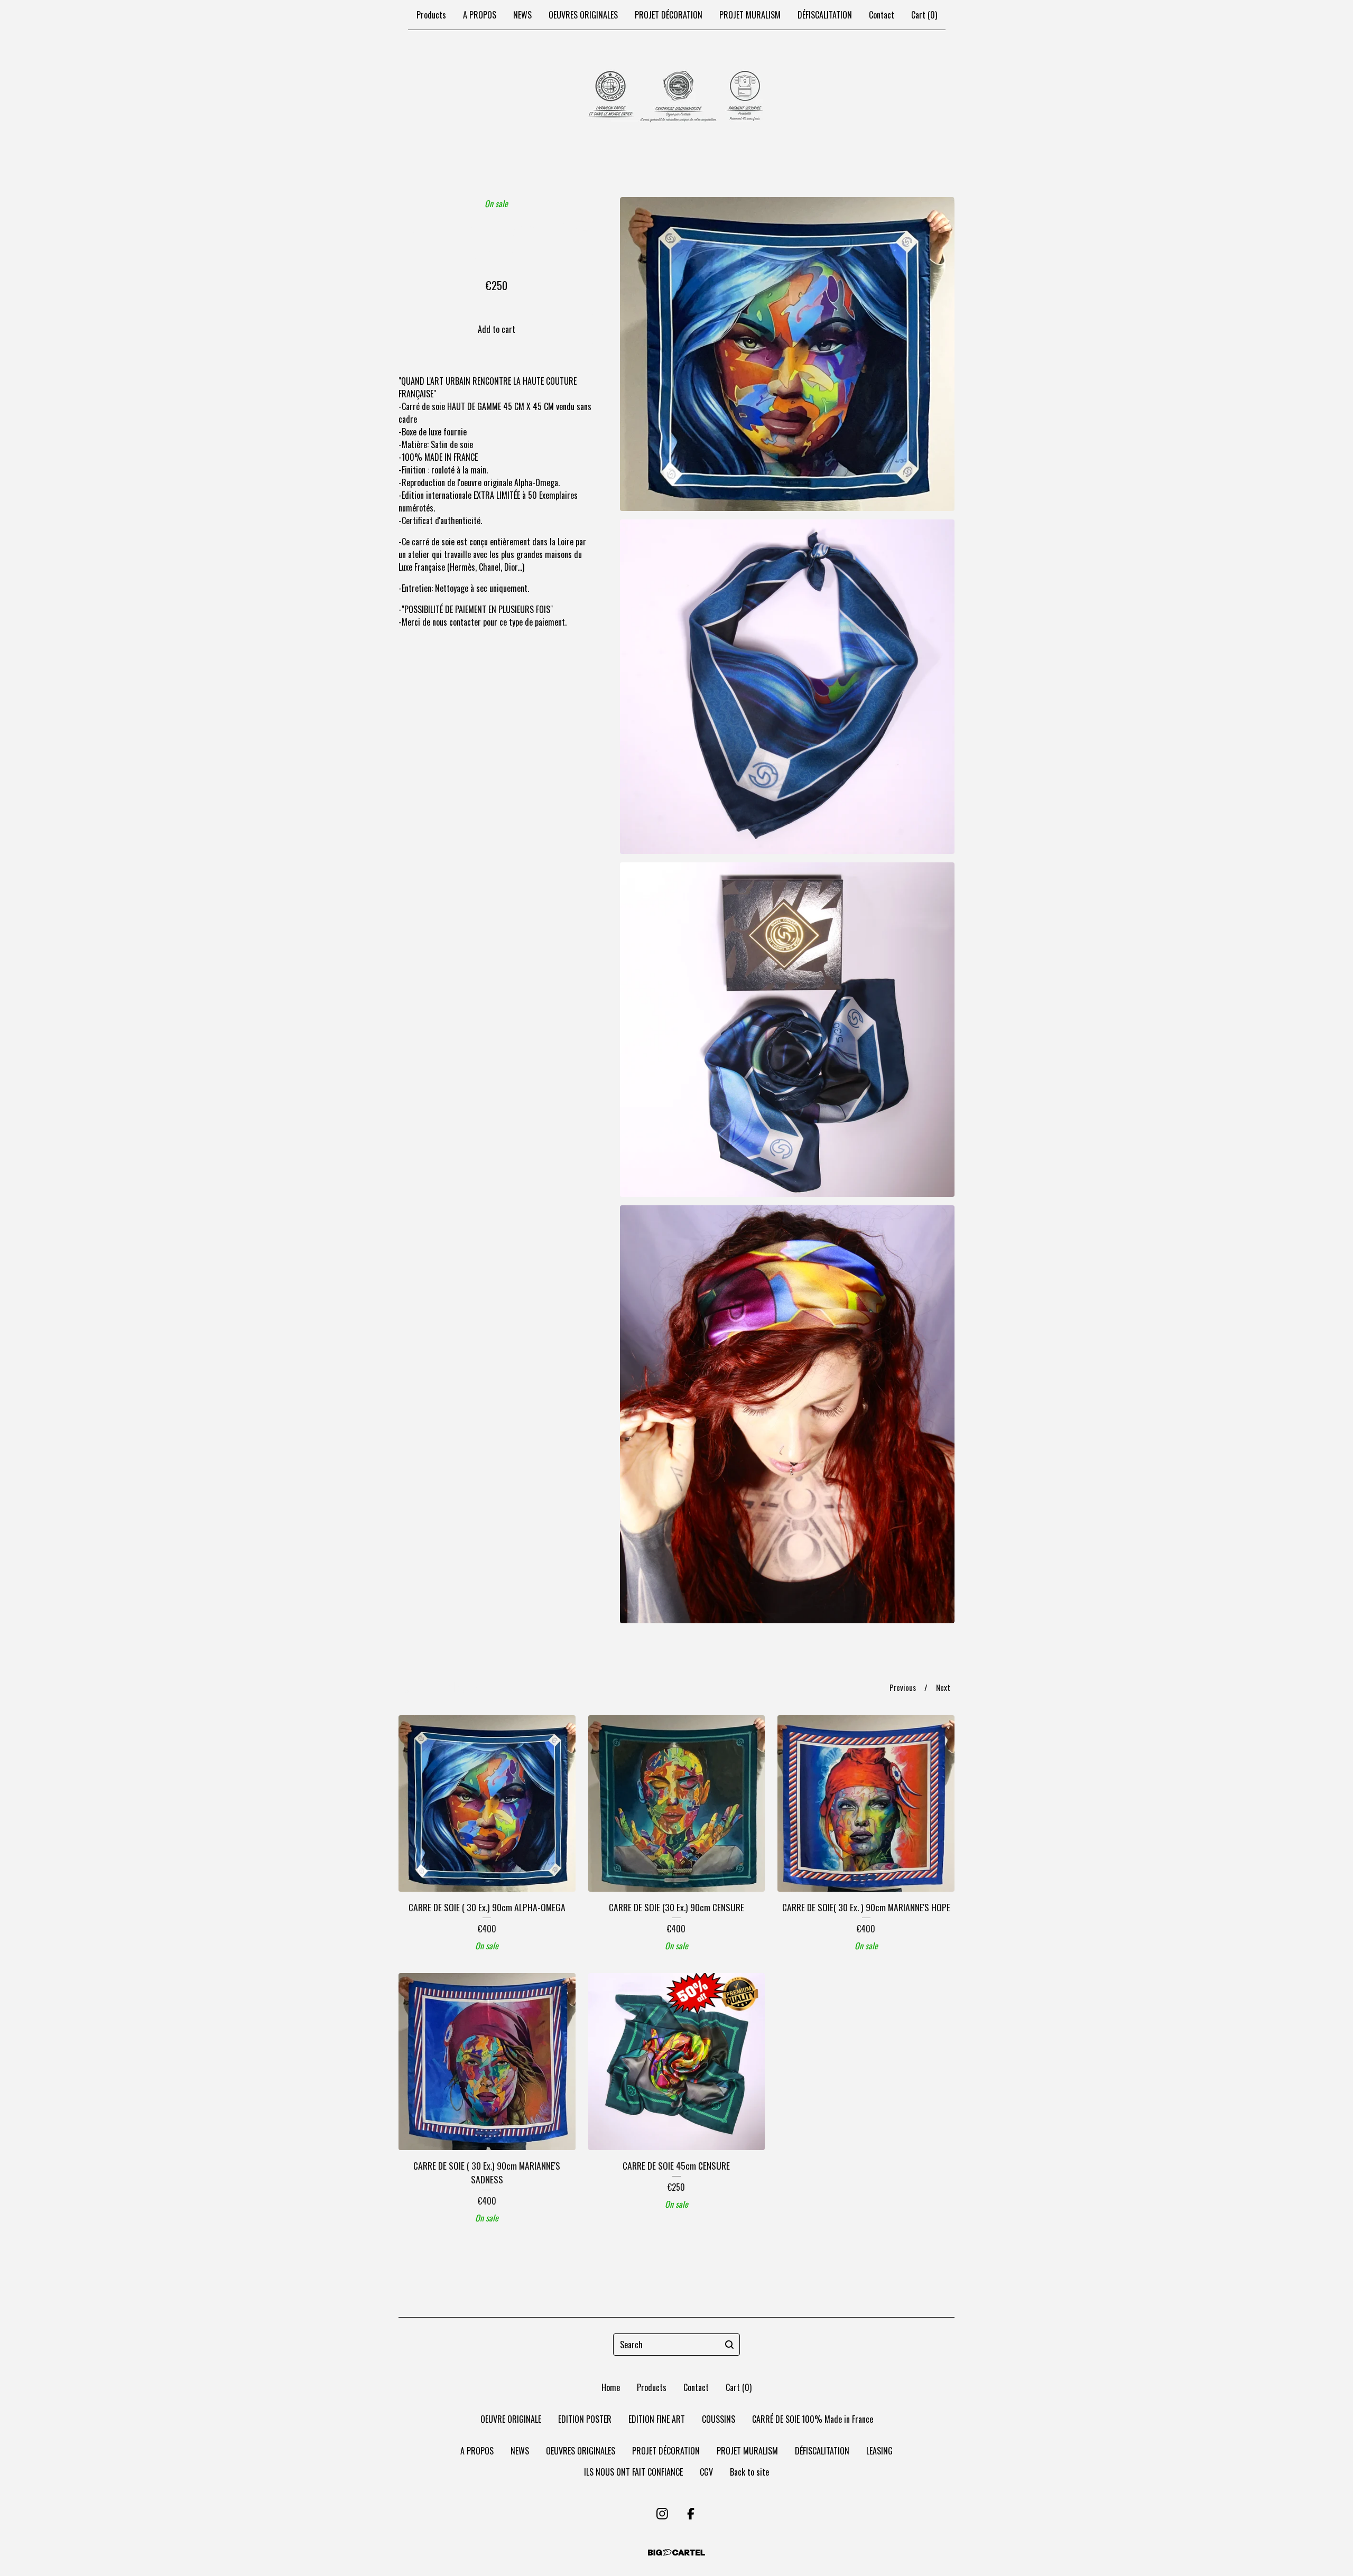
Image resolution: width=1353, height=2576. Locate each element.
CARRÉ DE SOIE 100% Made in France (813, 2419)
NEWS (522, 15)
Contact (882, 15)
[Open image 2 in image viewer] (787, 687)
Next (943, 1687)
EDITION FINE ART (657, 2419)
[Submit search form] (729, 2345)
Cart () (924, 15)
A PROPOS (480, 15)
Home (611, 2387)
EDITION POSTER (585, 2419)
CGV (706, 2472)
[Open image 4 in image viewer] (787, 1414)
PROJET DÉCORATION (669, 15)
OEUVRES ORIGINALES (583, 15)
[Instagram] (662, 2514)
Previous (903, 1687)
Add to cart (497, 329)
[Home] (677, 97)
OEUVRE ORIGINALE (511, 2419)
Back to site (749, 2472)
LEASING (879, 2451)
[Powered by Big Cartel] (676, 2552)
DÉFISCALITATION (825, 15)
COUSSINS (719, 2419)
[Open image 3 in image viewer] (787, 1030)
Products (431, 15)
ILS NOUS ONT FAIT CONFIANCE (633, 2472)
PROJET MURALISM (750, 15)
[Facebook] (691, 2514)
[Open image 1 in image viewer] (787, 354)
